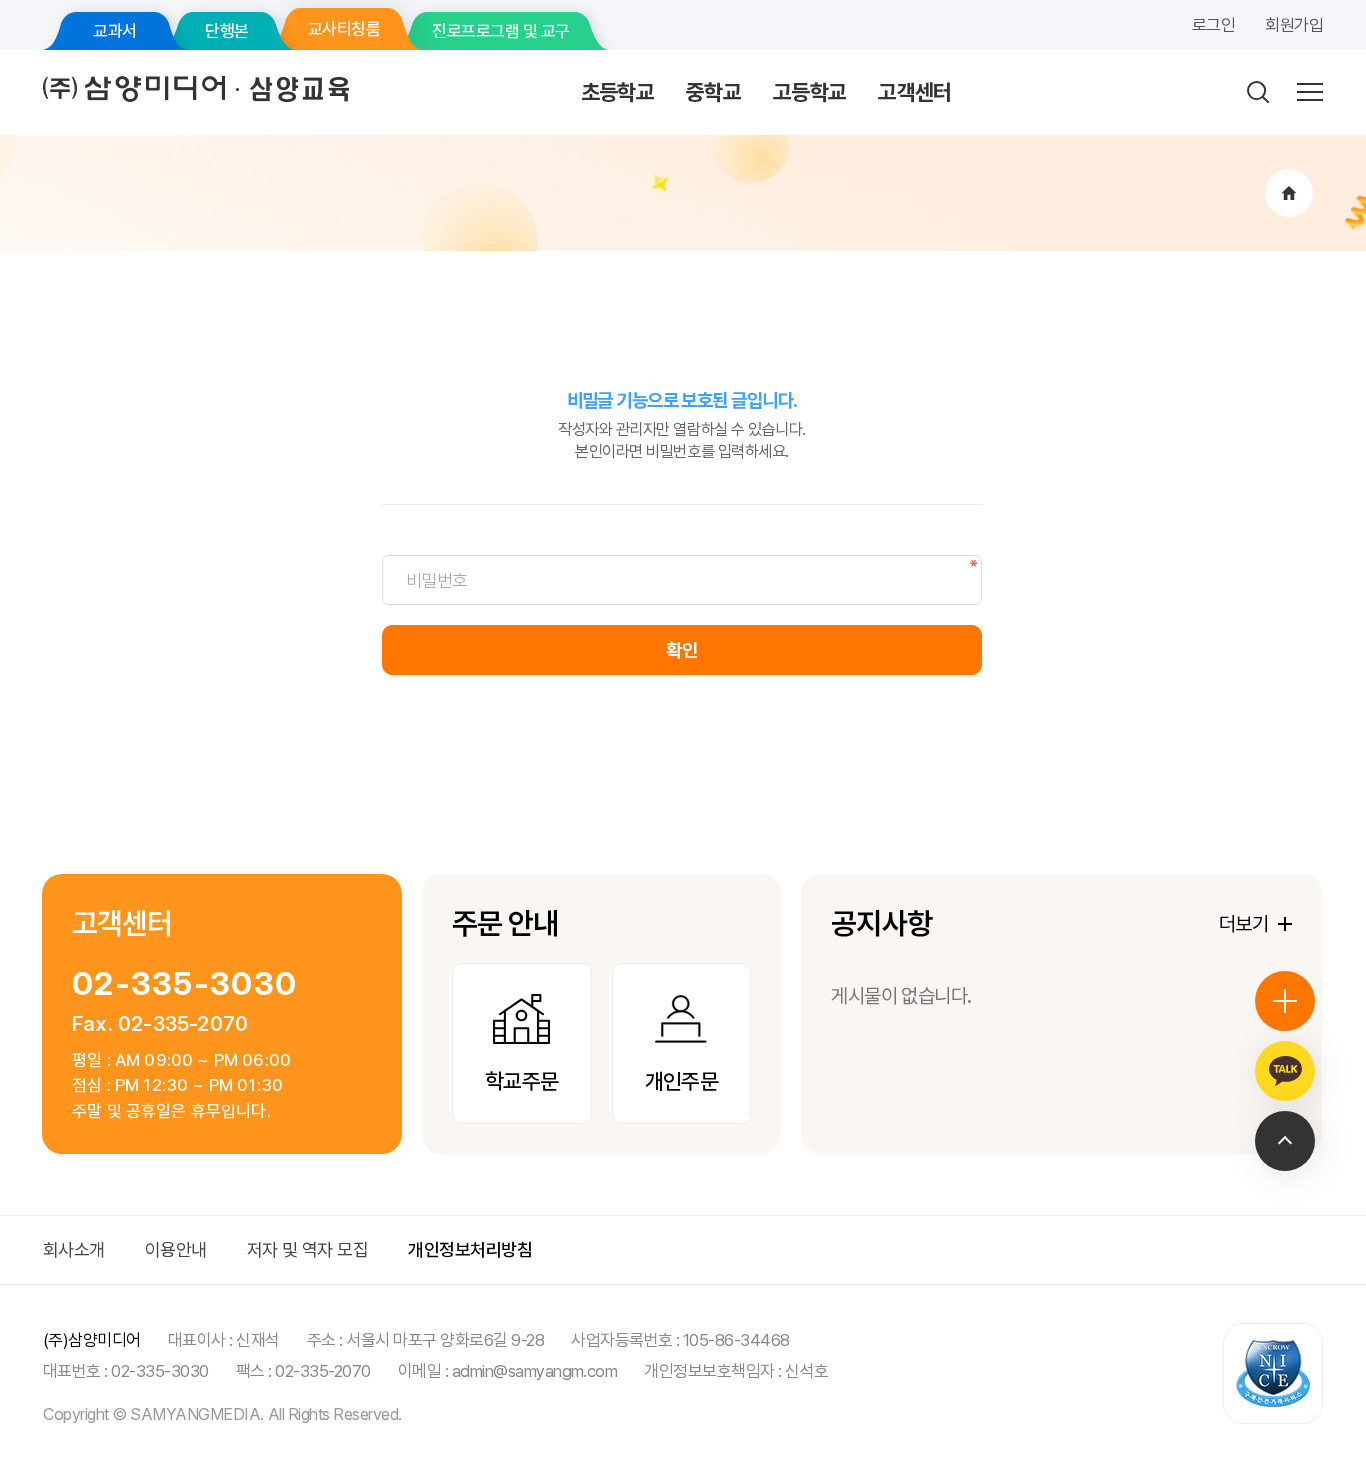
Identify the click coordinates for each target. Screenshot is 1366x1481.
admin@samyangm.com (535, 1371)
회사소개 (74, 1249)
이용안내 (176, 1249)
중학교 (713, 92)
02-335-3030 (184, 983)
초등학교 (617, 92)
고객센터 (914, 92)
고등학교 (809, 92)
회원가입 (1294, 25)
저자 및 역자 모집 (308, 1249)
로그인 (1213, 25)
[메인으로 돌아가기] (1289, 193)
